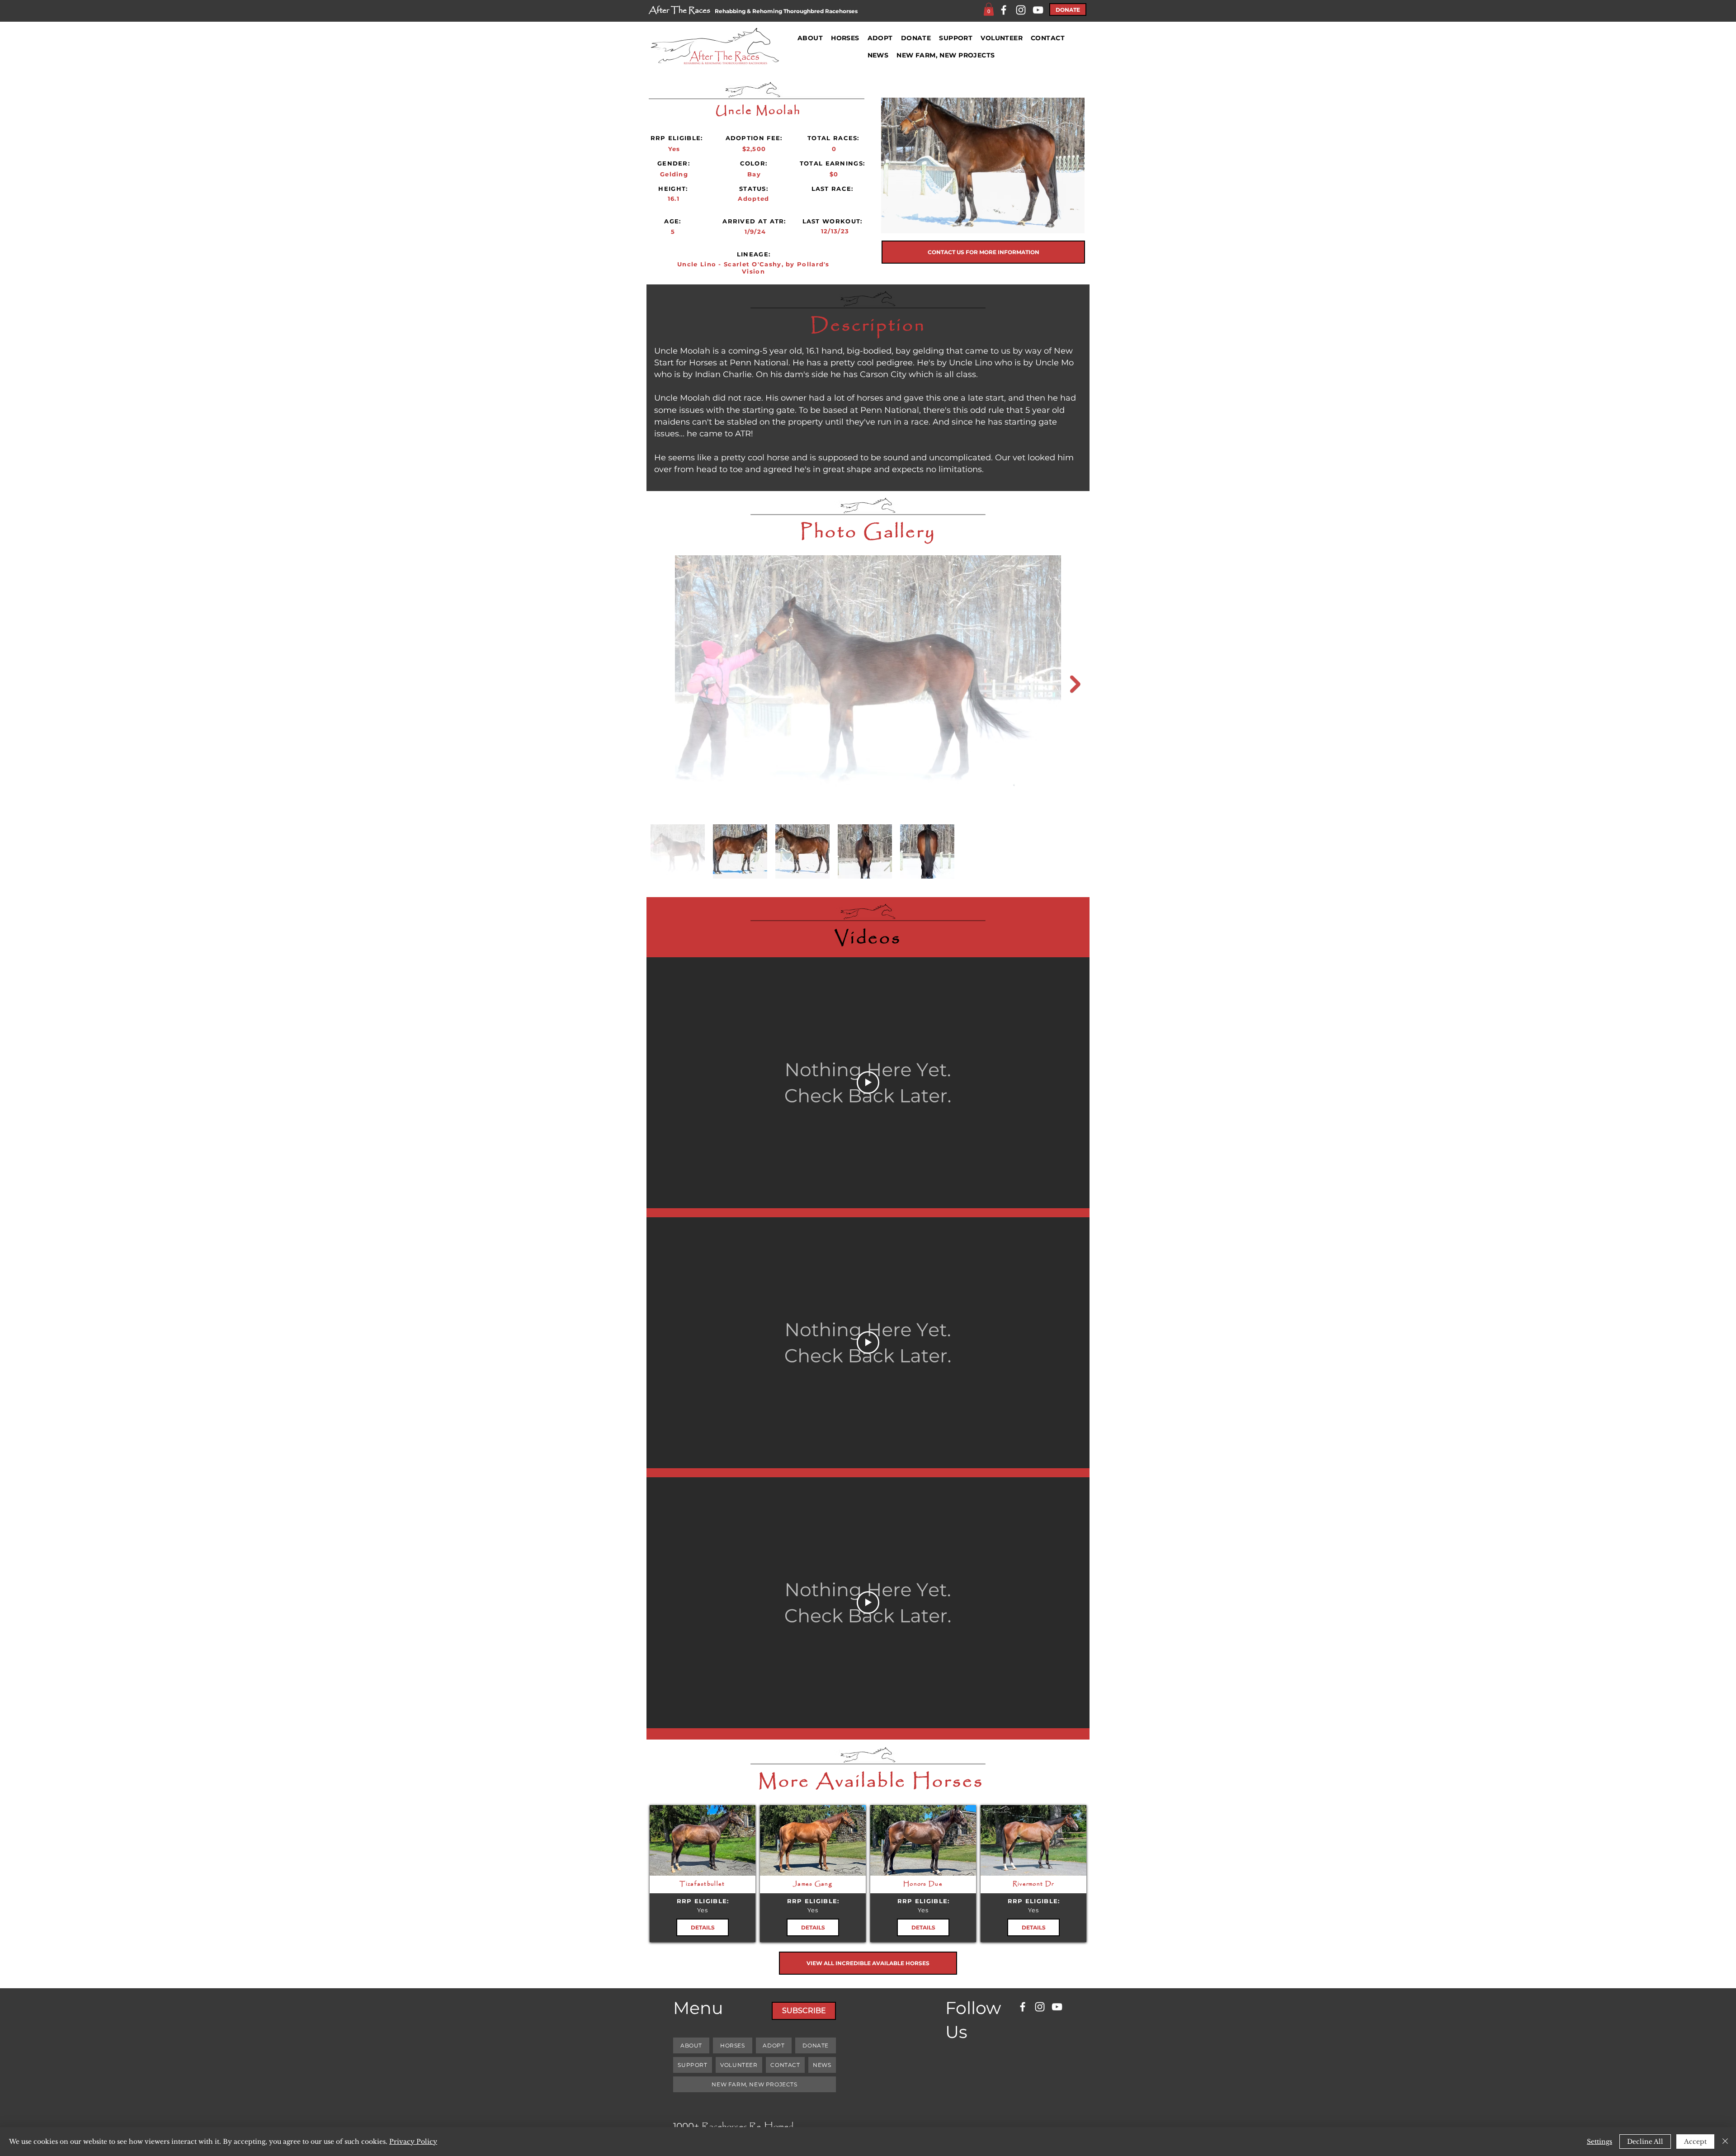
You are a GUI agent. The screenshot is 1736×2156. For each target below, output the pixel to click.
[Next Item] (1075, 684)
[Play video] (868, 1083)
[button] (989, 9)
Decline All (1645, 2142)
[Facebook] (1004, 10)
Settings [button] (1599, 2142)
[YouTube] (1038, 10)
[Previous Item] (661, 684)
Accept (1695, 2142)
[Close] (1725, 2142)
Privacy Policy (413, 2142)
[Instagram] (1021, 10)
